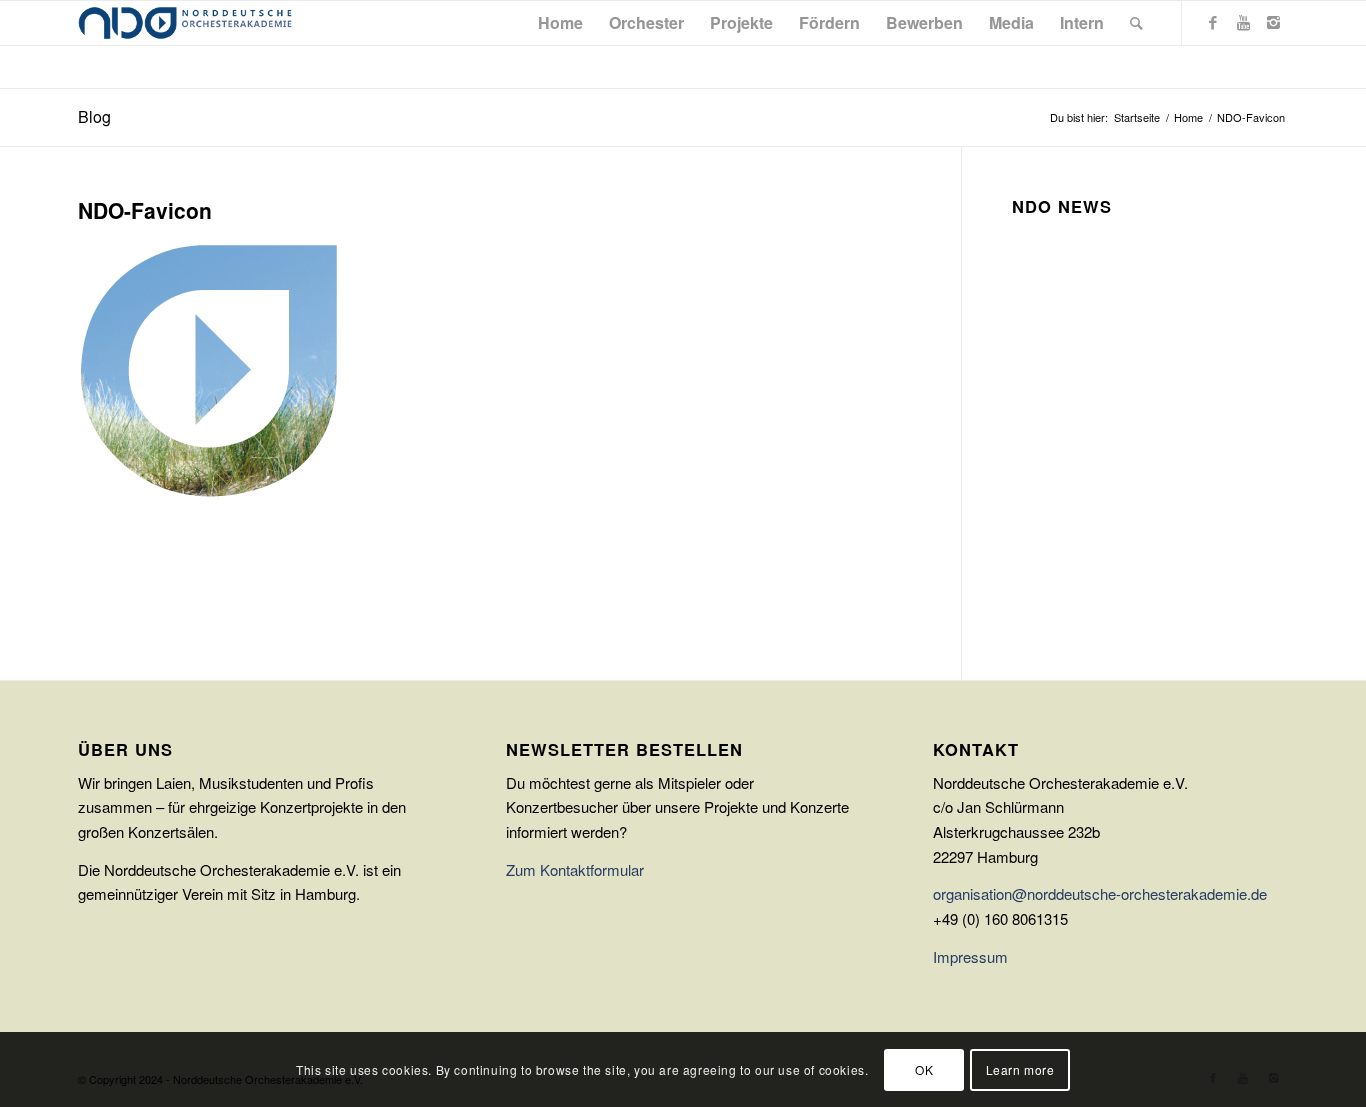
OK (924, 1068)
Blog (94, 116)
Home (1188, 117)
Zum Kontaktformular (575, 869)
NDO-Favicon (145, 210)
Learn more (1020, 1068)
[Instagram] (1273, 22)
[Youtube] (1243, 22)
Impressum (970, 956)
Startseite (1137, 117)
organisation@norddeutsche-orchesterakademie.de (1100, 893)
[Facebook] (1213, 22)
